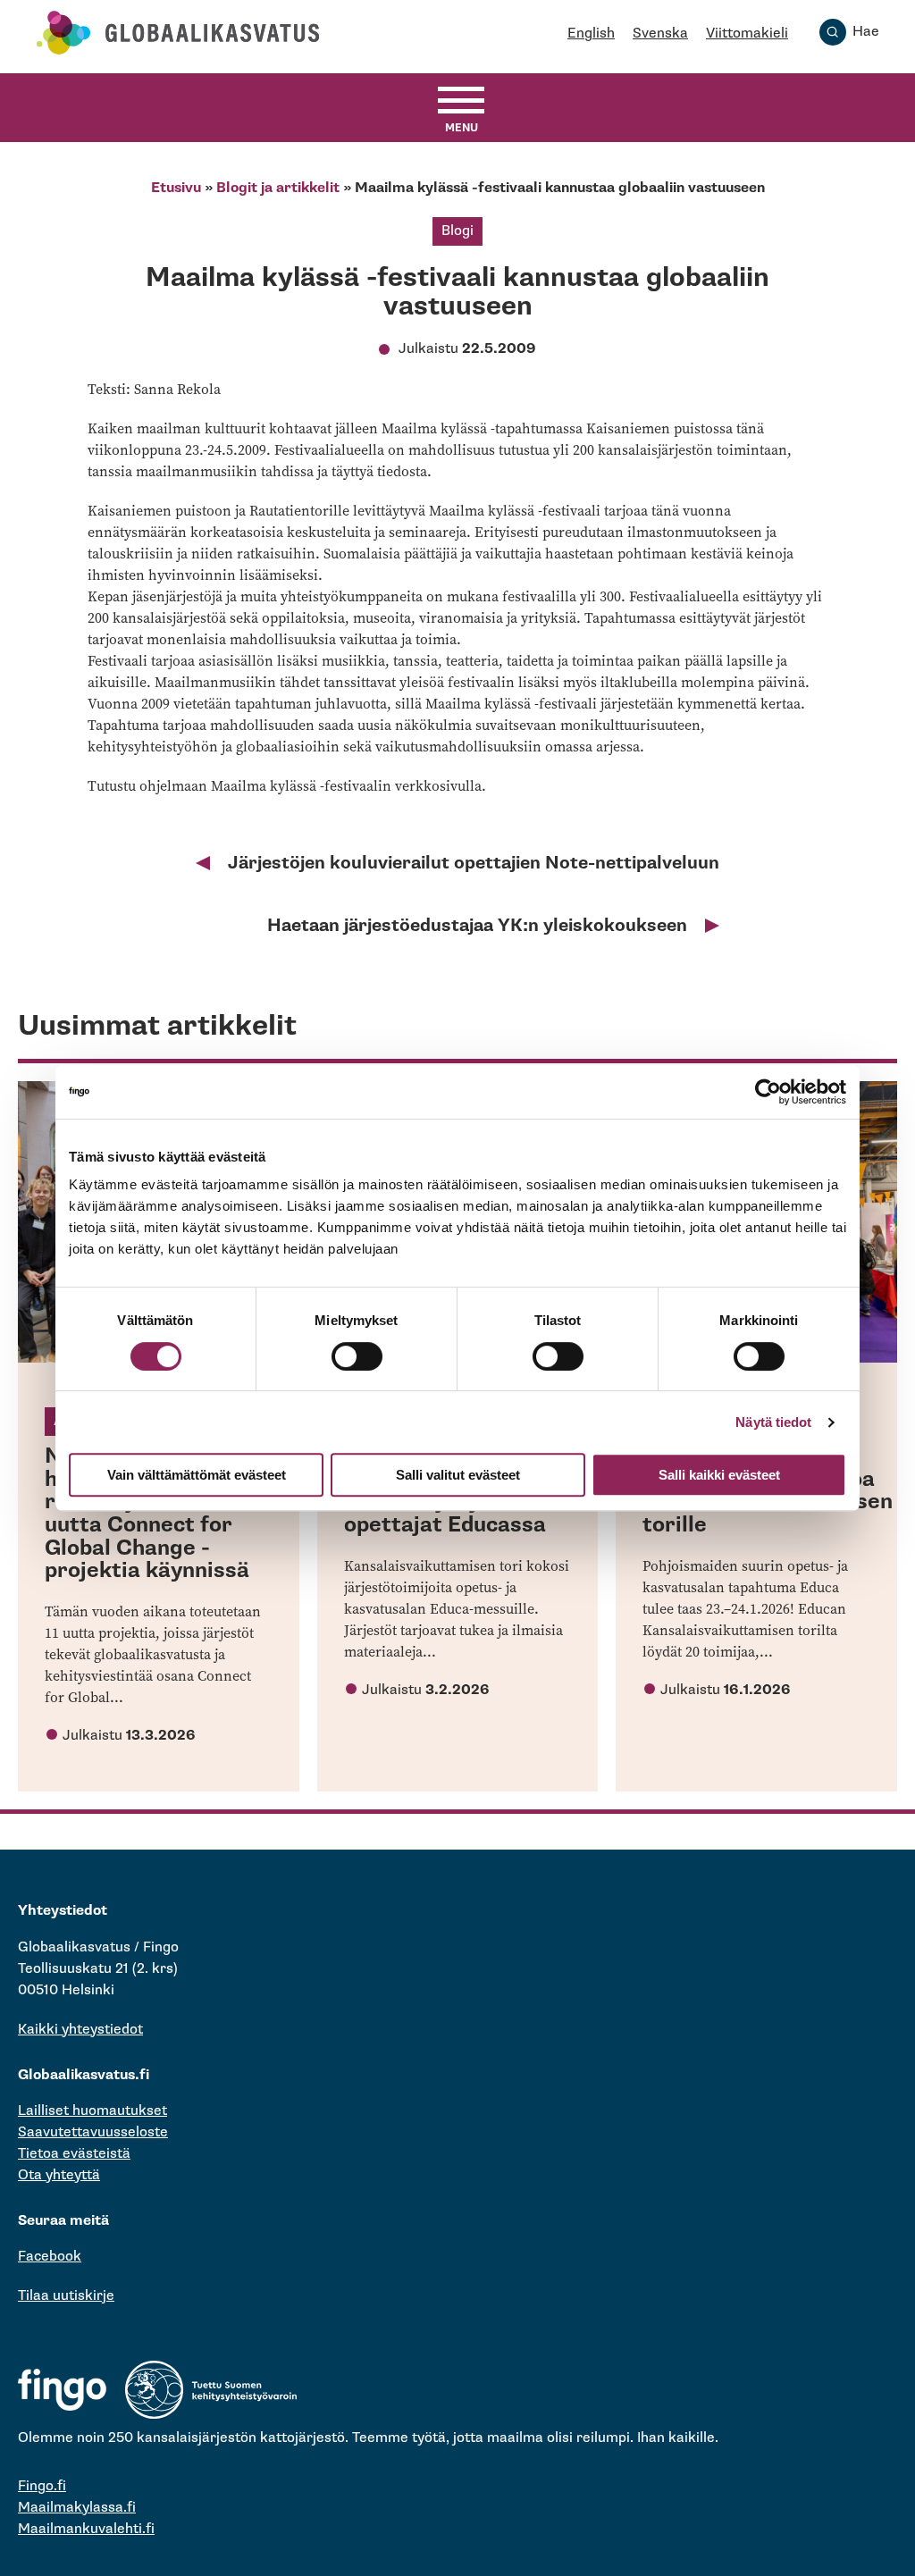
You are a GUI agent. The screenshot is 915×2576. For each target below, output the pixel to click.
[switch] (357, 1356)
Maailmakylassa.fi (77, 2508)
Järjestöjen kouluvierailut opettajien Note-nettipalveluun (474, 863)
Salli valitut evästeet (458, 1475)
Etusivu (176, 188)
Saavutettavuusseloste (93, 2132)
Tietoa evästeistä (74, 2154)
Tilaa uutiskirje (66, 2296)
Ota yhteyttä (59, 2175)
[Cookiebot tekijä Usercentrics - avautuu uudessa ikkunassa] (768, 1092)
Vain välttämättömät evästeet (197, 1475)
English (591, 34)
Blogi (457, 231)
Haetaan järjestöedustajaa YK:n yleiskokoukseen (477, 926)
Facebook (50, 2257)
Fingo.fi (42, 2486)
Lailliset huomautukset (92, 2111)
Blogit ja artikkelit (278, 188)
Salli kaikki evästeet (719, 1475)
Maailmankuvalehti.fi (86, 2529)
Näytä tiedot (773, 1422)
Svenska (660, 34)
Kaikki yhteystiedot (80, 2030)
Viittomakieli (747, 34)
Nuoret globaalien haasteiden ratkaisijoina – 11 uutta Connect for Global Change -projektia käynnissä (147, 1513)
